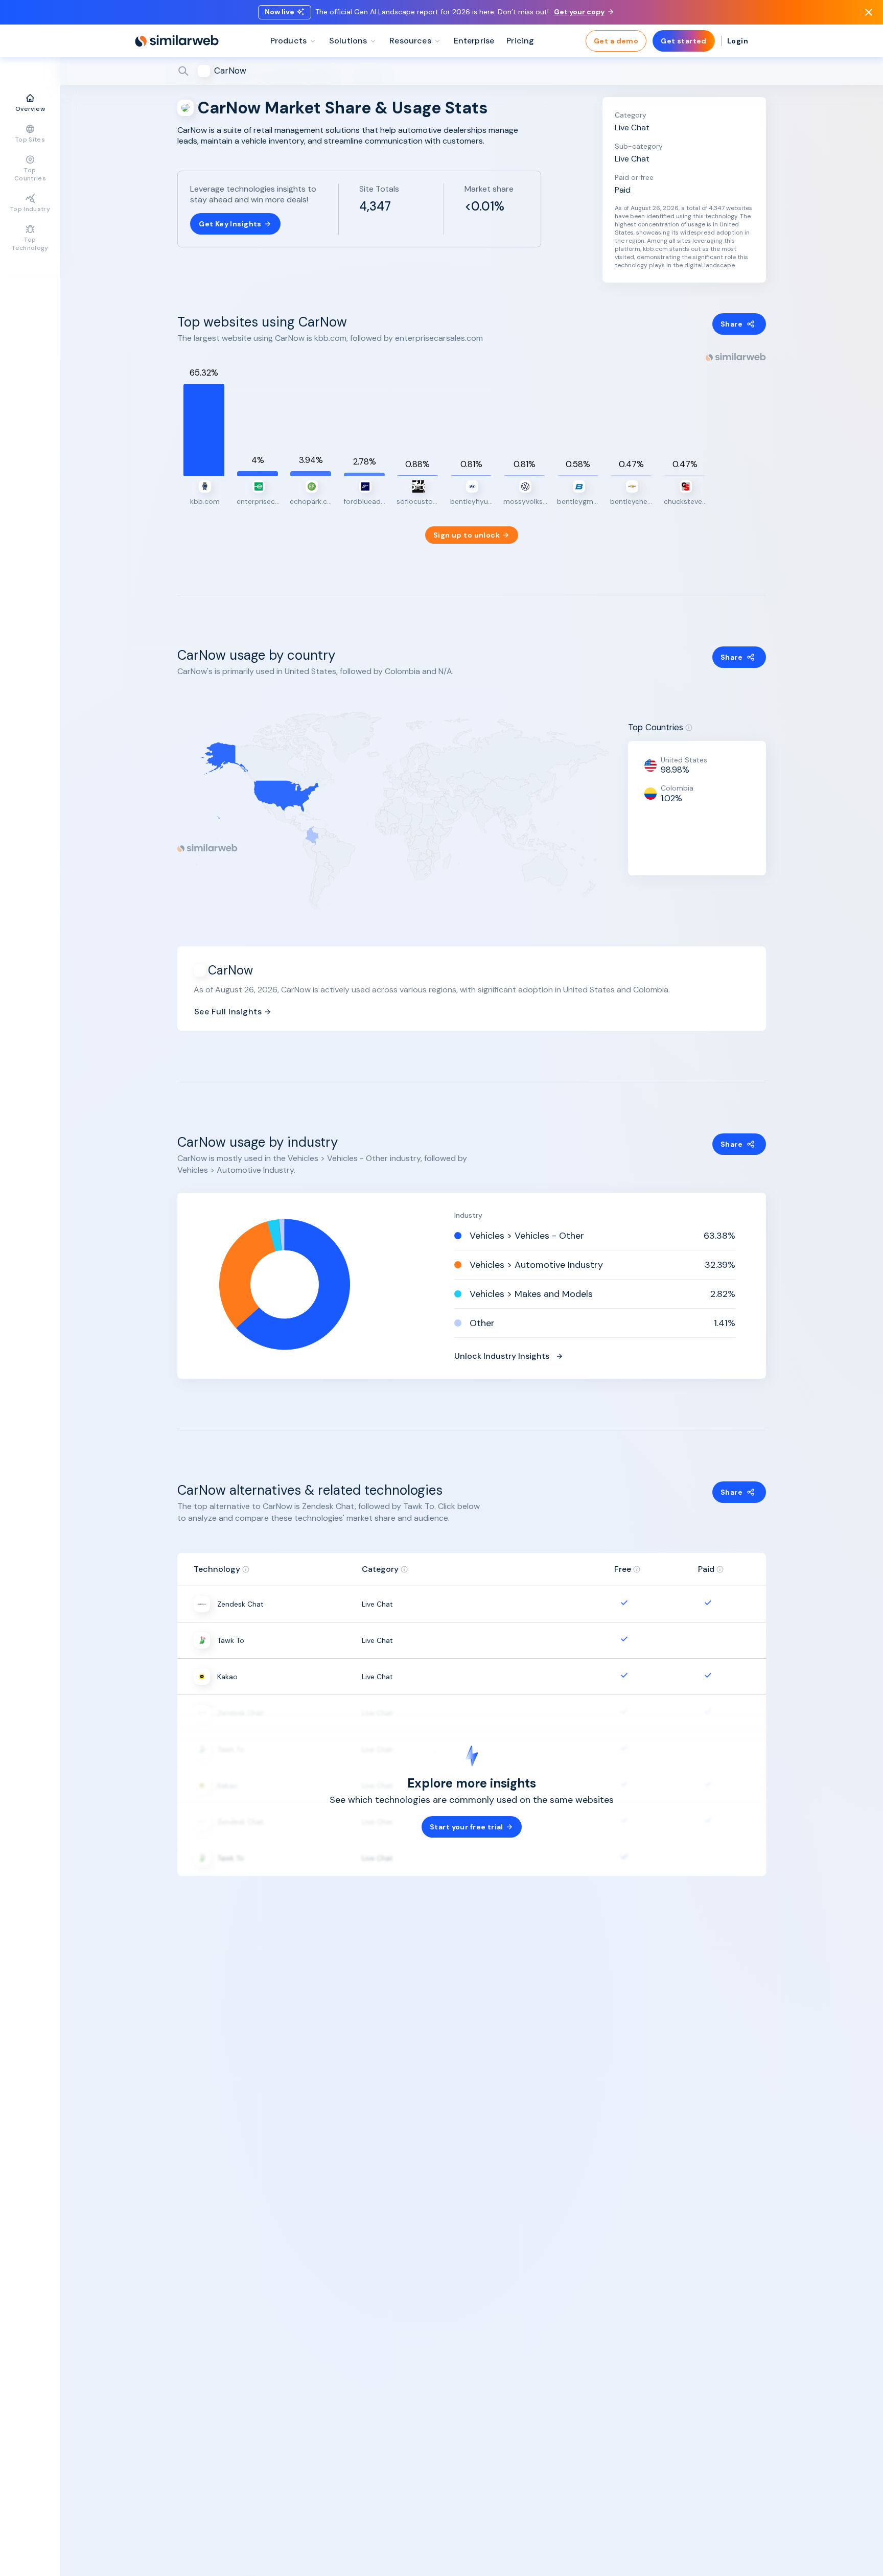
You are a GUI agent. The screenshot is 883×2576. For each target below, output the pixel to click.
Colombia (677, 788)
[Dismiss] (869, 12)
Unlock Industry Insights (502, 1356)
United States (684, 760)
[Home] (177, 41)
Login (738, 41)
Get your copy (579, 12)
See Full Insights (228, 1012)
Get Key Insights (230, 224)
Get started (684, 41)
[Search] (472, 71)
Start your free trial (467, 1827)
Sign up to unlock (467, 535)
